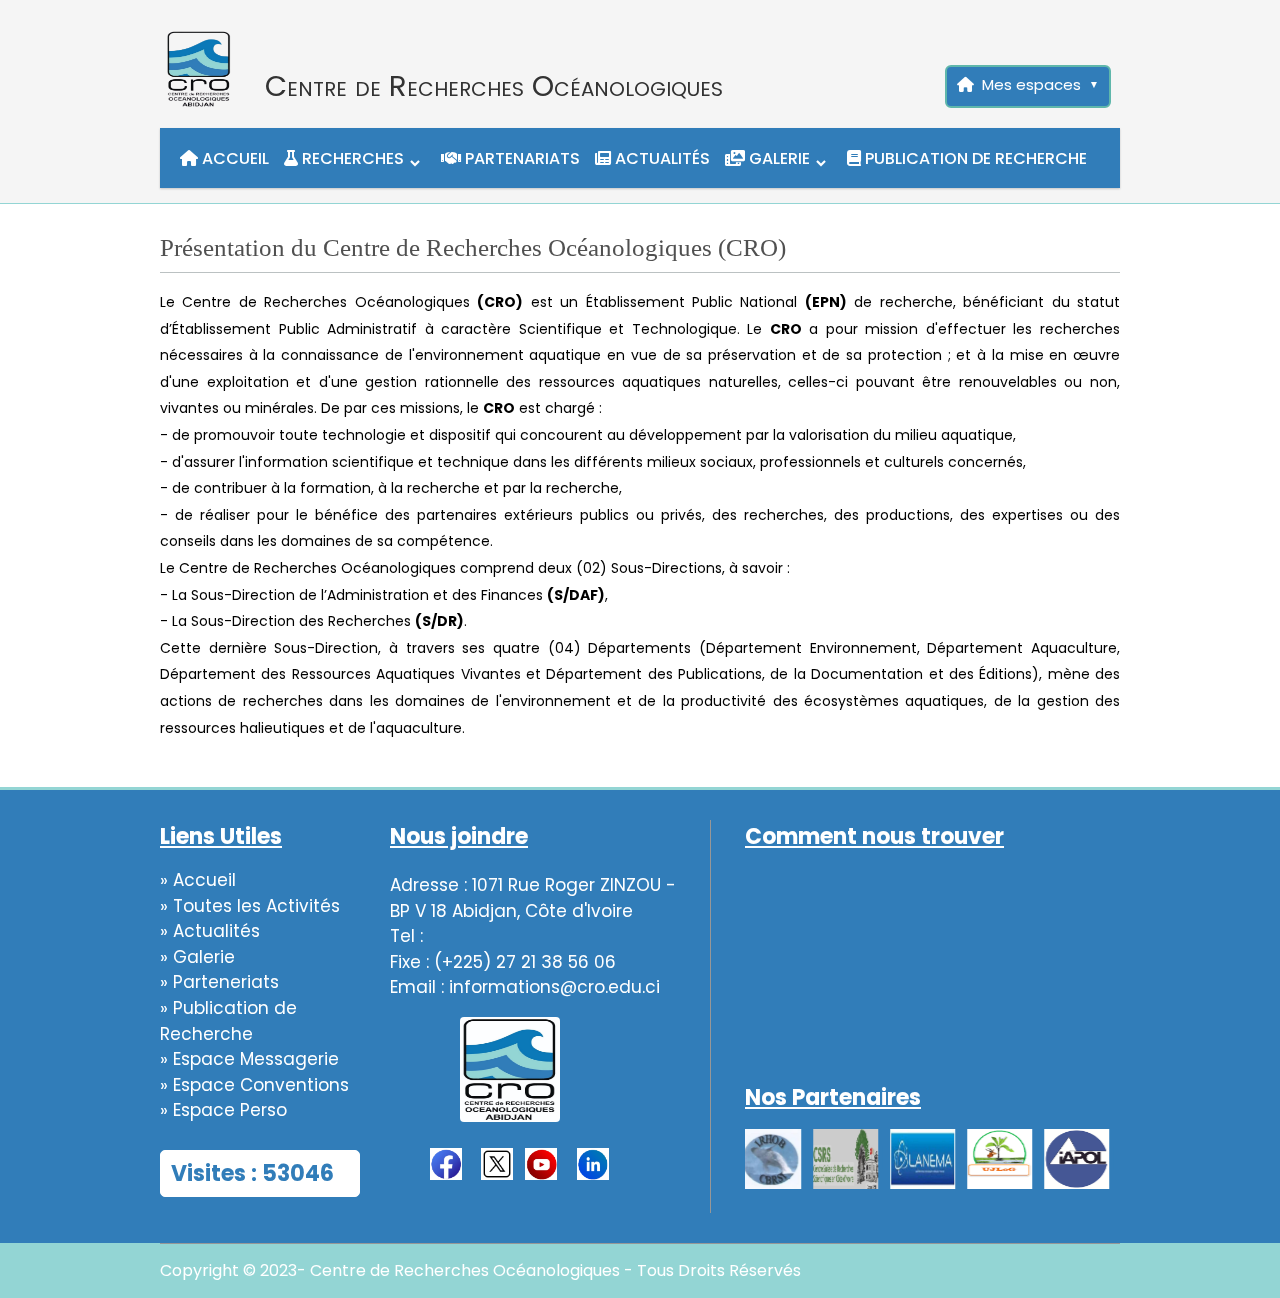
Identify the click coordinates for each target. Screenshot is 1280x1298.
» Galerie (197, 957)
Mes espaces (1031, 84)
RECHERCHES (351, 158)
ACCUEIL (233, 158)
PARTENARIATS (520, 158)
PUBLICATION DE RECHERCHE (974, 158)
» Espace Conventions (254, 1085)
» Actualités (210, 931)
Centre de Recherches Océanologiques (494, 86)
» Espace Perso (223, 1110)
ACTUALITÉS (660, 158)
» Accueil (198, 880)
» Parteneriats (219, 982)
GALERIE (777, 158)
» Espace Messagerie (249, 1059)
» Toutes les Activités (250, 906)
